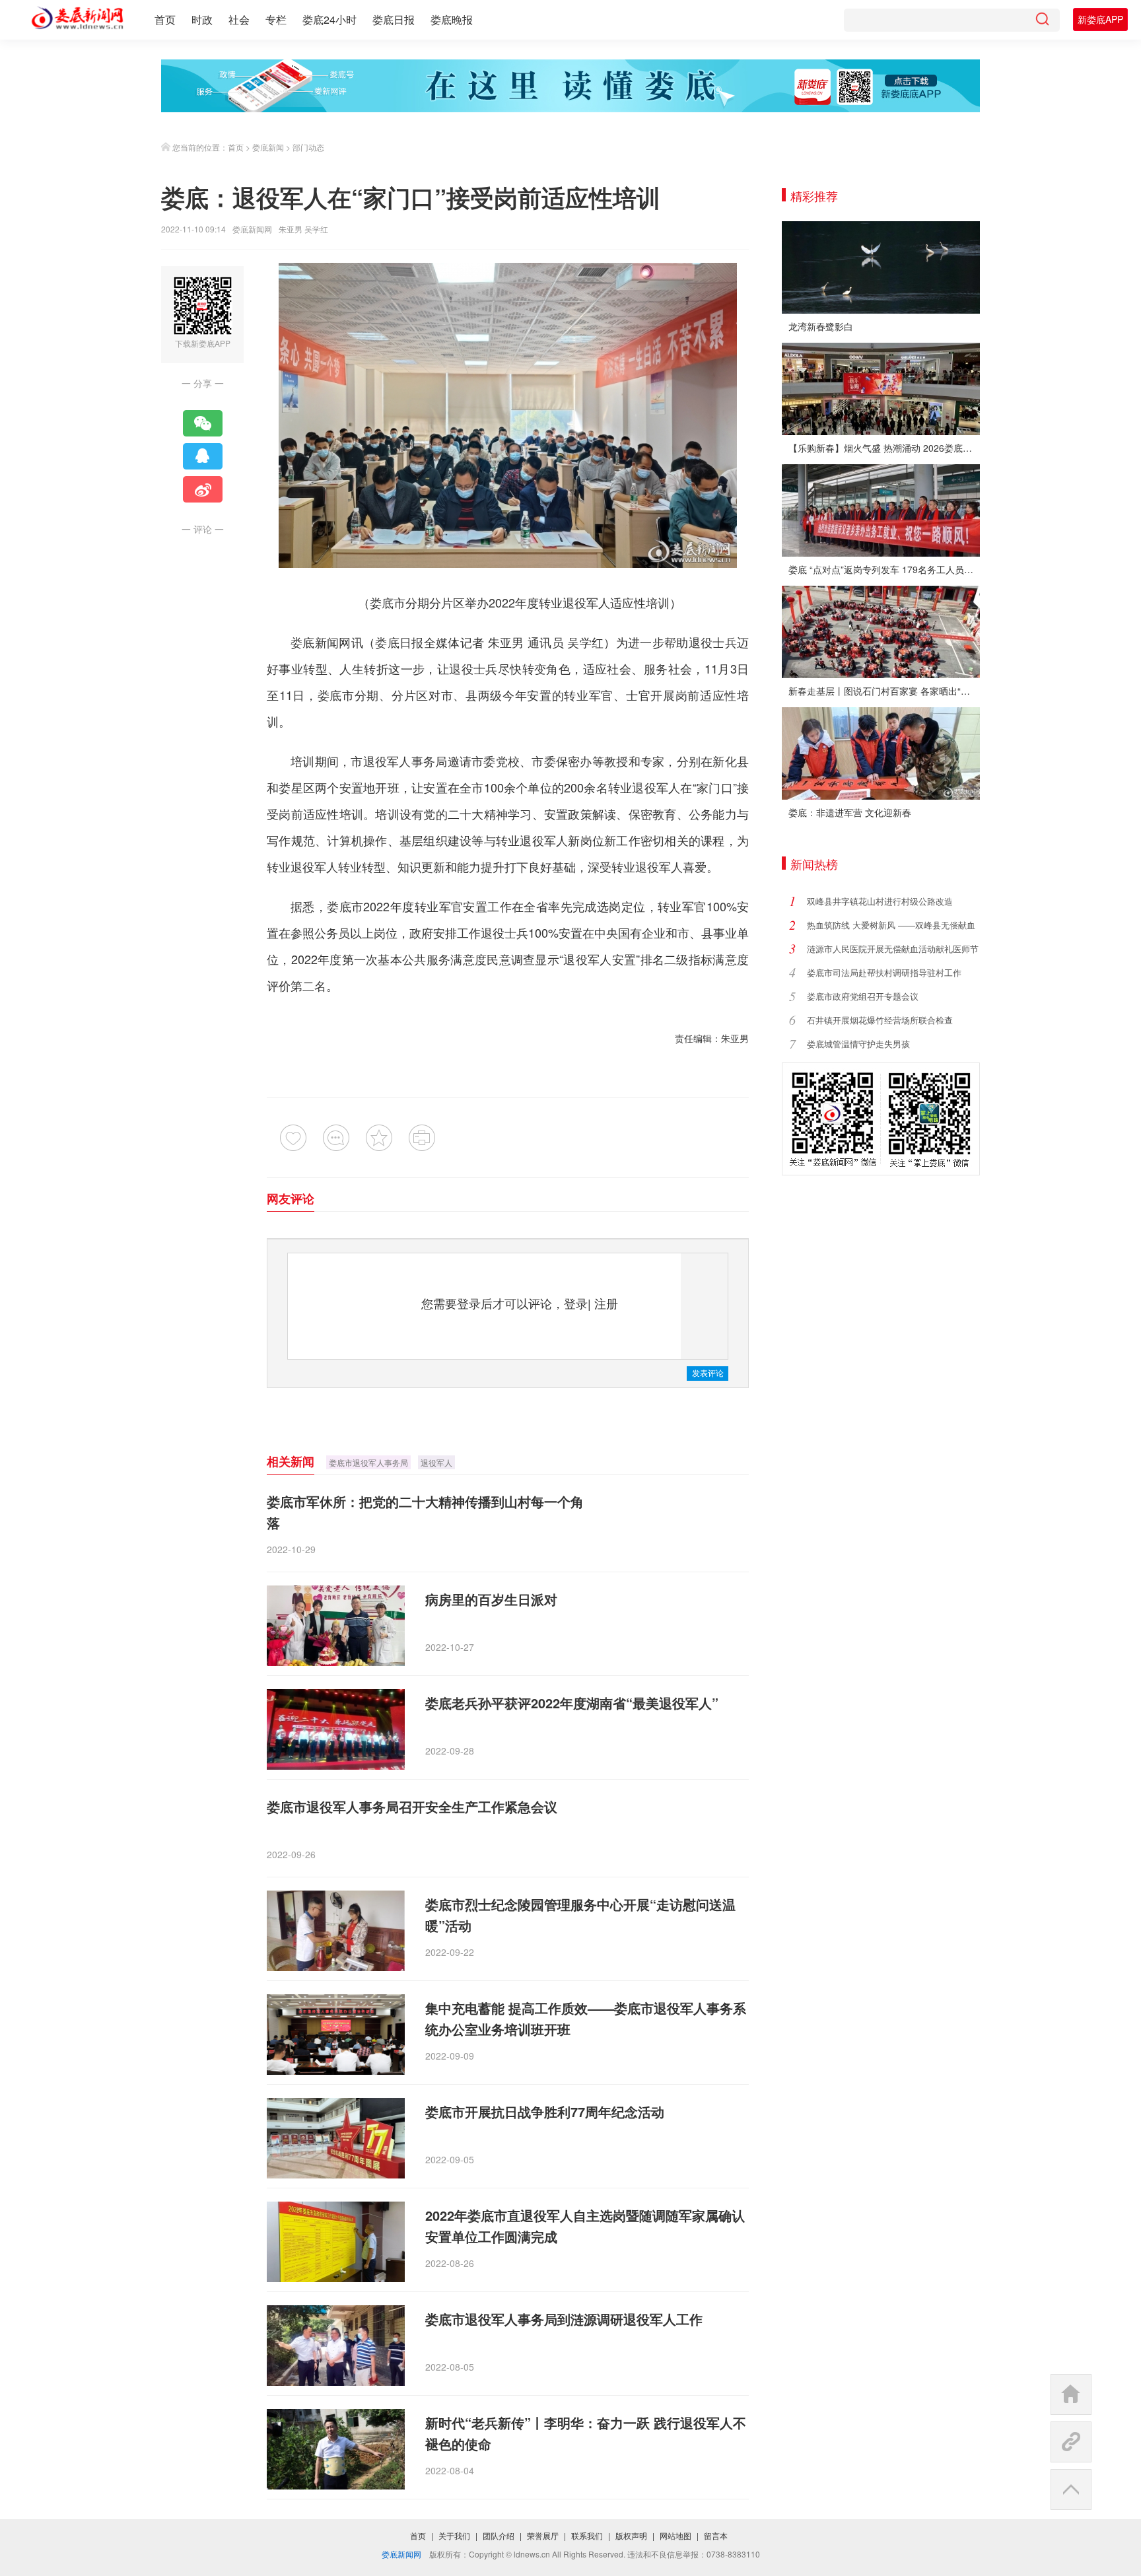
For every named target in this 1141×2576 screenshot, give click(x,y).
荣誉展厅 (543, 2535)
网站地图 (675, 2535)
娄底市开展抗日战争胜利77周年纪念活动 (545, 2111)
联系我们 (587, 2535)
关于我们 (454, 2535)
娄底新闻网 (252, 229)
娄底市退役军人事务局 (368, 1462)
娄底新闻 (268, 147)
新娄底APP (1100, 19)
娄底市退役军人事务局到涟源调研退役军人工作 (564, 2319)
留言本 (716, 2535)
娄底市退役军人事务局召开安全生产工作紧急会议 (412, 1806)
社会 (239, 19)
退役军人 (436, 1462)
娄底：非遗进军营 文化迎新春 (850, 812)
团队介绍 (499, 2535)
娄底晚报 (452, 19)
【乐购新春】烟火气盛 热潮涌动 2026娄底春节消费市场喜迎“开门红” (884, 448)
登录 (576, 1303)
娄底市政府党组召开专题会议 (863, 996)
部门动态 (308, 147)
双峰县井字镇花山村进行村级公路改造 (880, 901)
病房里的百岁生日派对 (491, 1599)
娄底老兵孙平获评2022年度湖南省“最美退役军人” (572, 1703)
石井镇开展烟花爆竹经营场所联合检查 (880, 1020)
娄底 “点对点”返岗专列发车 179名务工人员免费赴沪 (884, 569)
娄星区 (297, 787)
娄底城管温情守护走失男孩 (858, 1044)
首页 (165, 19)
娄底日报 (394, 19)
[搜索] (1042, 20)
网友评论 (291, 1199)
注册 (606, 1303)
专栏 (276, 19)
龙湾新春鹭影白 (821, 326)
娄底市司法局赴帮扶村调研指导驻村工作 (884, 972)
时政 (202, 19)
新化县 (731, 761)
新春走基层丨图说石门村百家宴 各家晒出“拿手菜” (884, 691)
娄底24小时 (329, 19)
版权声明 (631, 2535)
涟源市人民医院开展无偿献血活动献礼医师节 (893, 949)
